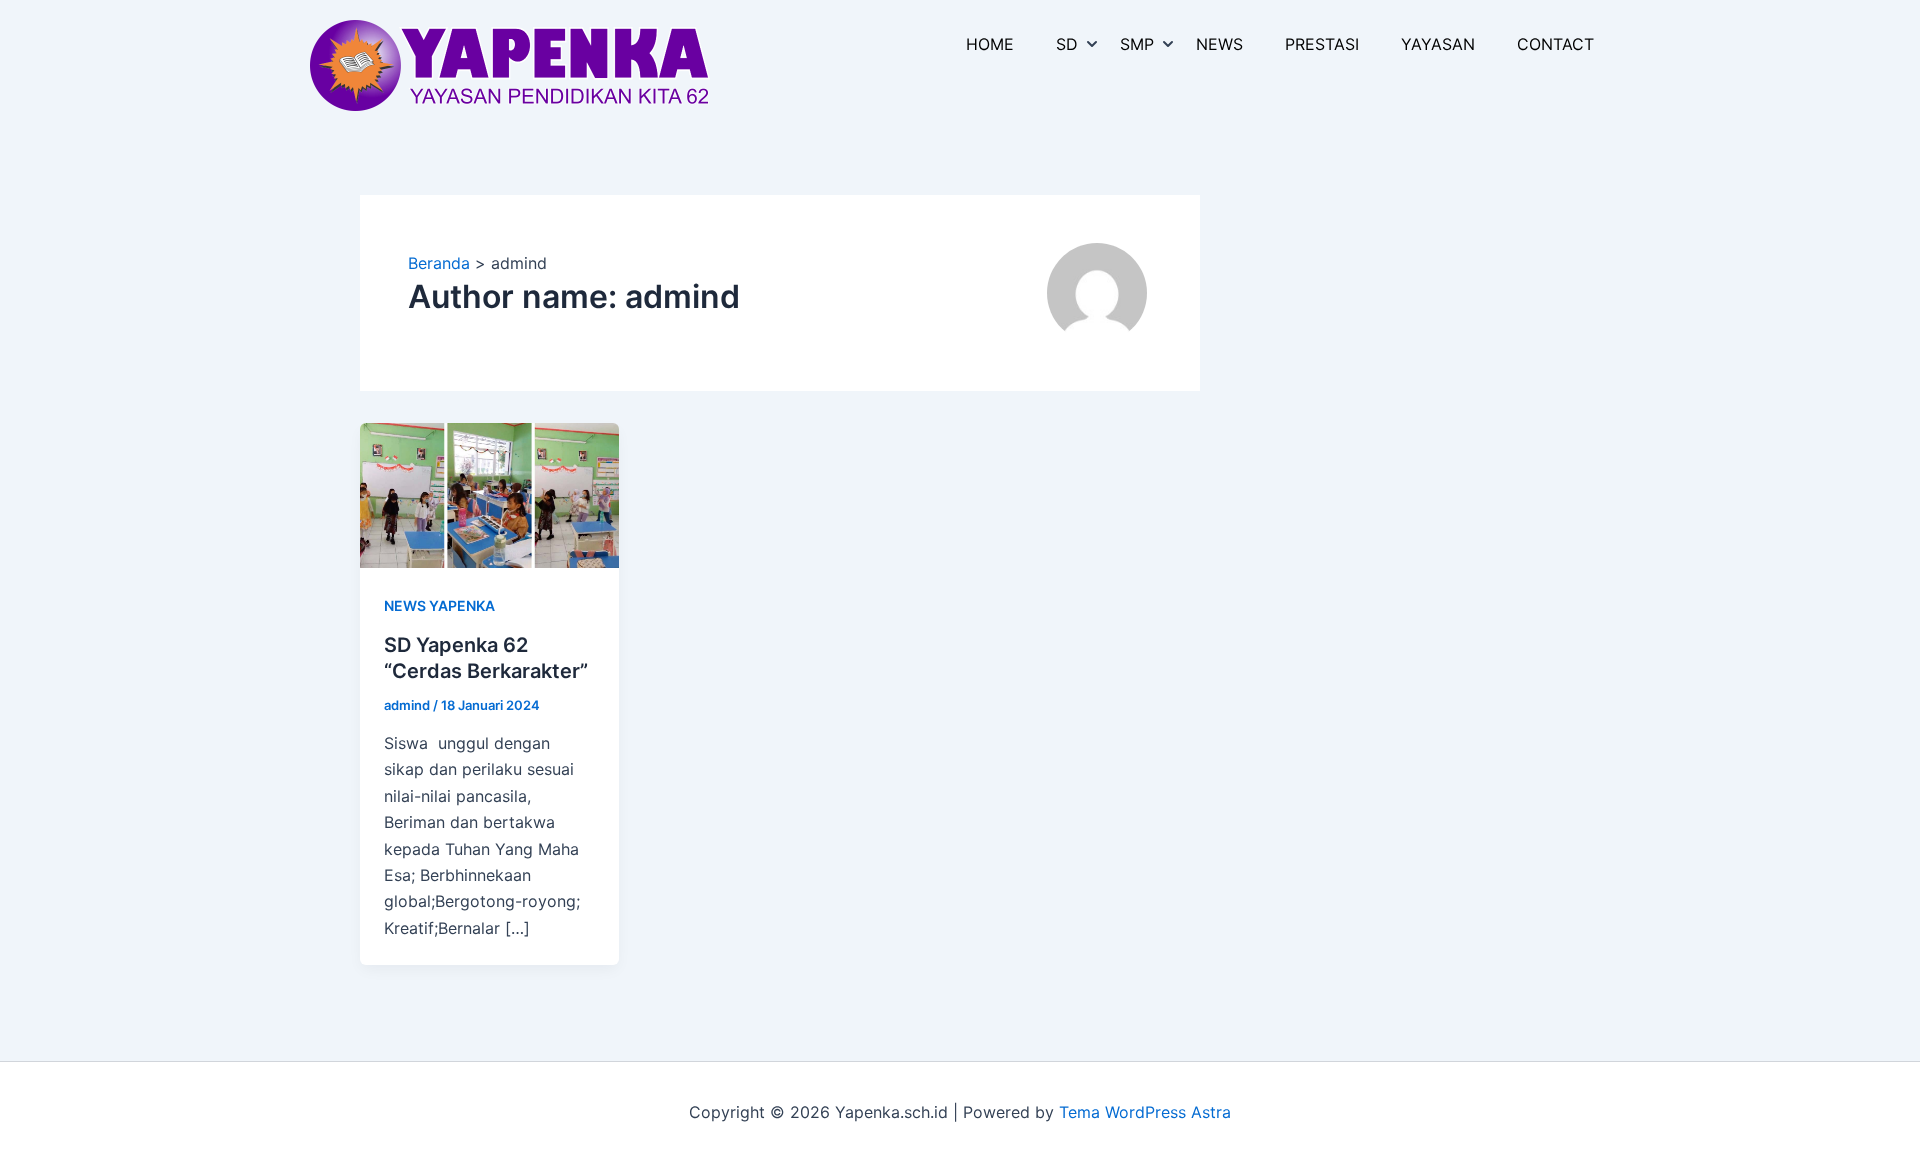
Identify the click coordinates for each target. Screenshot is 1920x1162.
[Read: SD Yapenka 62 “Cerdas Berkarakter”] (489, 494)
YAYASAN (1438, 44)
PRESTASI (1322, 44)
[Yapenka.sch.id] (510, 64)
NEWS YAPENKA (439, 605)
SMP (1137, 44)
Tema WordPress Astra (1145, 1112)
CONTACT (1555, 44)
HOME (990, 44)
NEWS (1219, 44)
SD (1067, 44)
